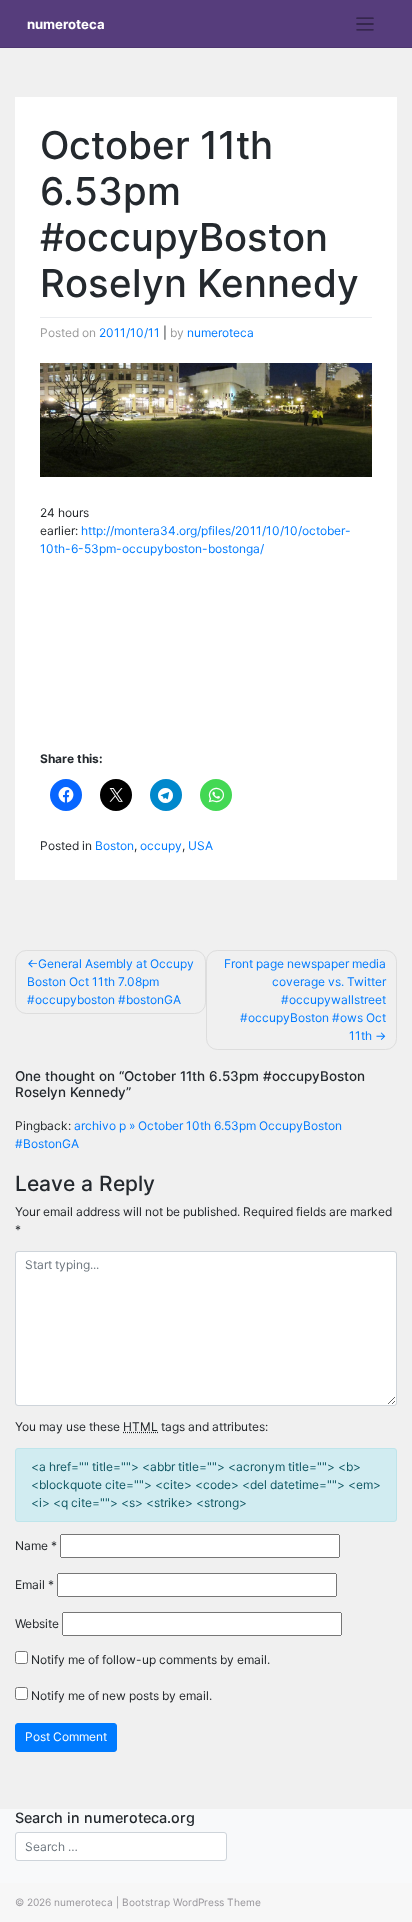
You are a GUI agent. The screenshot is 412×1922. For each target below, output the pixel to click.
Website (37, 1623)
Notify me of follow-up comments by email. (150, 1659)
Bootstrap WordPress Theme (191, 1902)
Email (34, 1584)
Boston (114, 845)
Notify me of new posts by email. (121, 1695)
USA (200, 845)
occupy (161, 845)
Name (36, 1545)
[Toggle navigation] (365, 24)
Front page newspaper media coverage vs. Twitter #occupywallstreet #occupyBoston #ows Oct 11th (305, 999)
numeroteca (66, 24)
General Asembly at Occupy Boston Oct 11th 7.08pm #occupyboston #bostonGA (110, 981)
